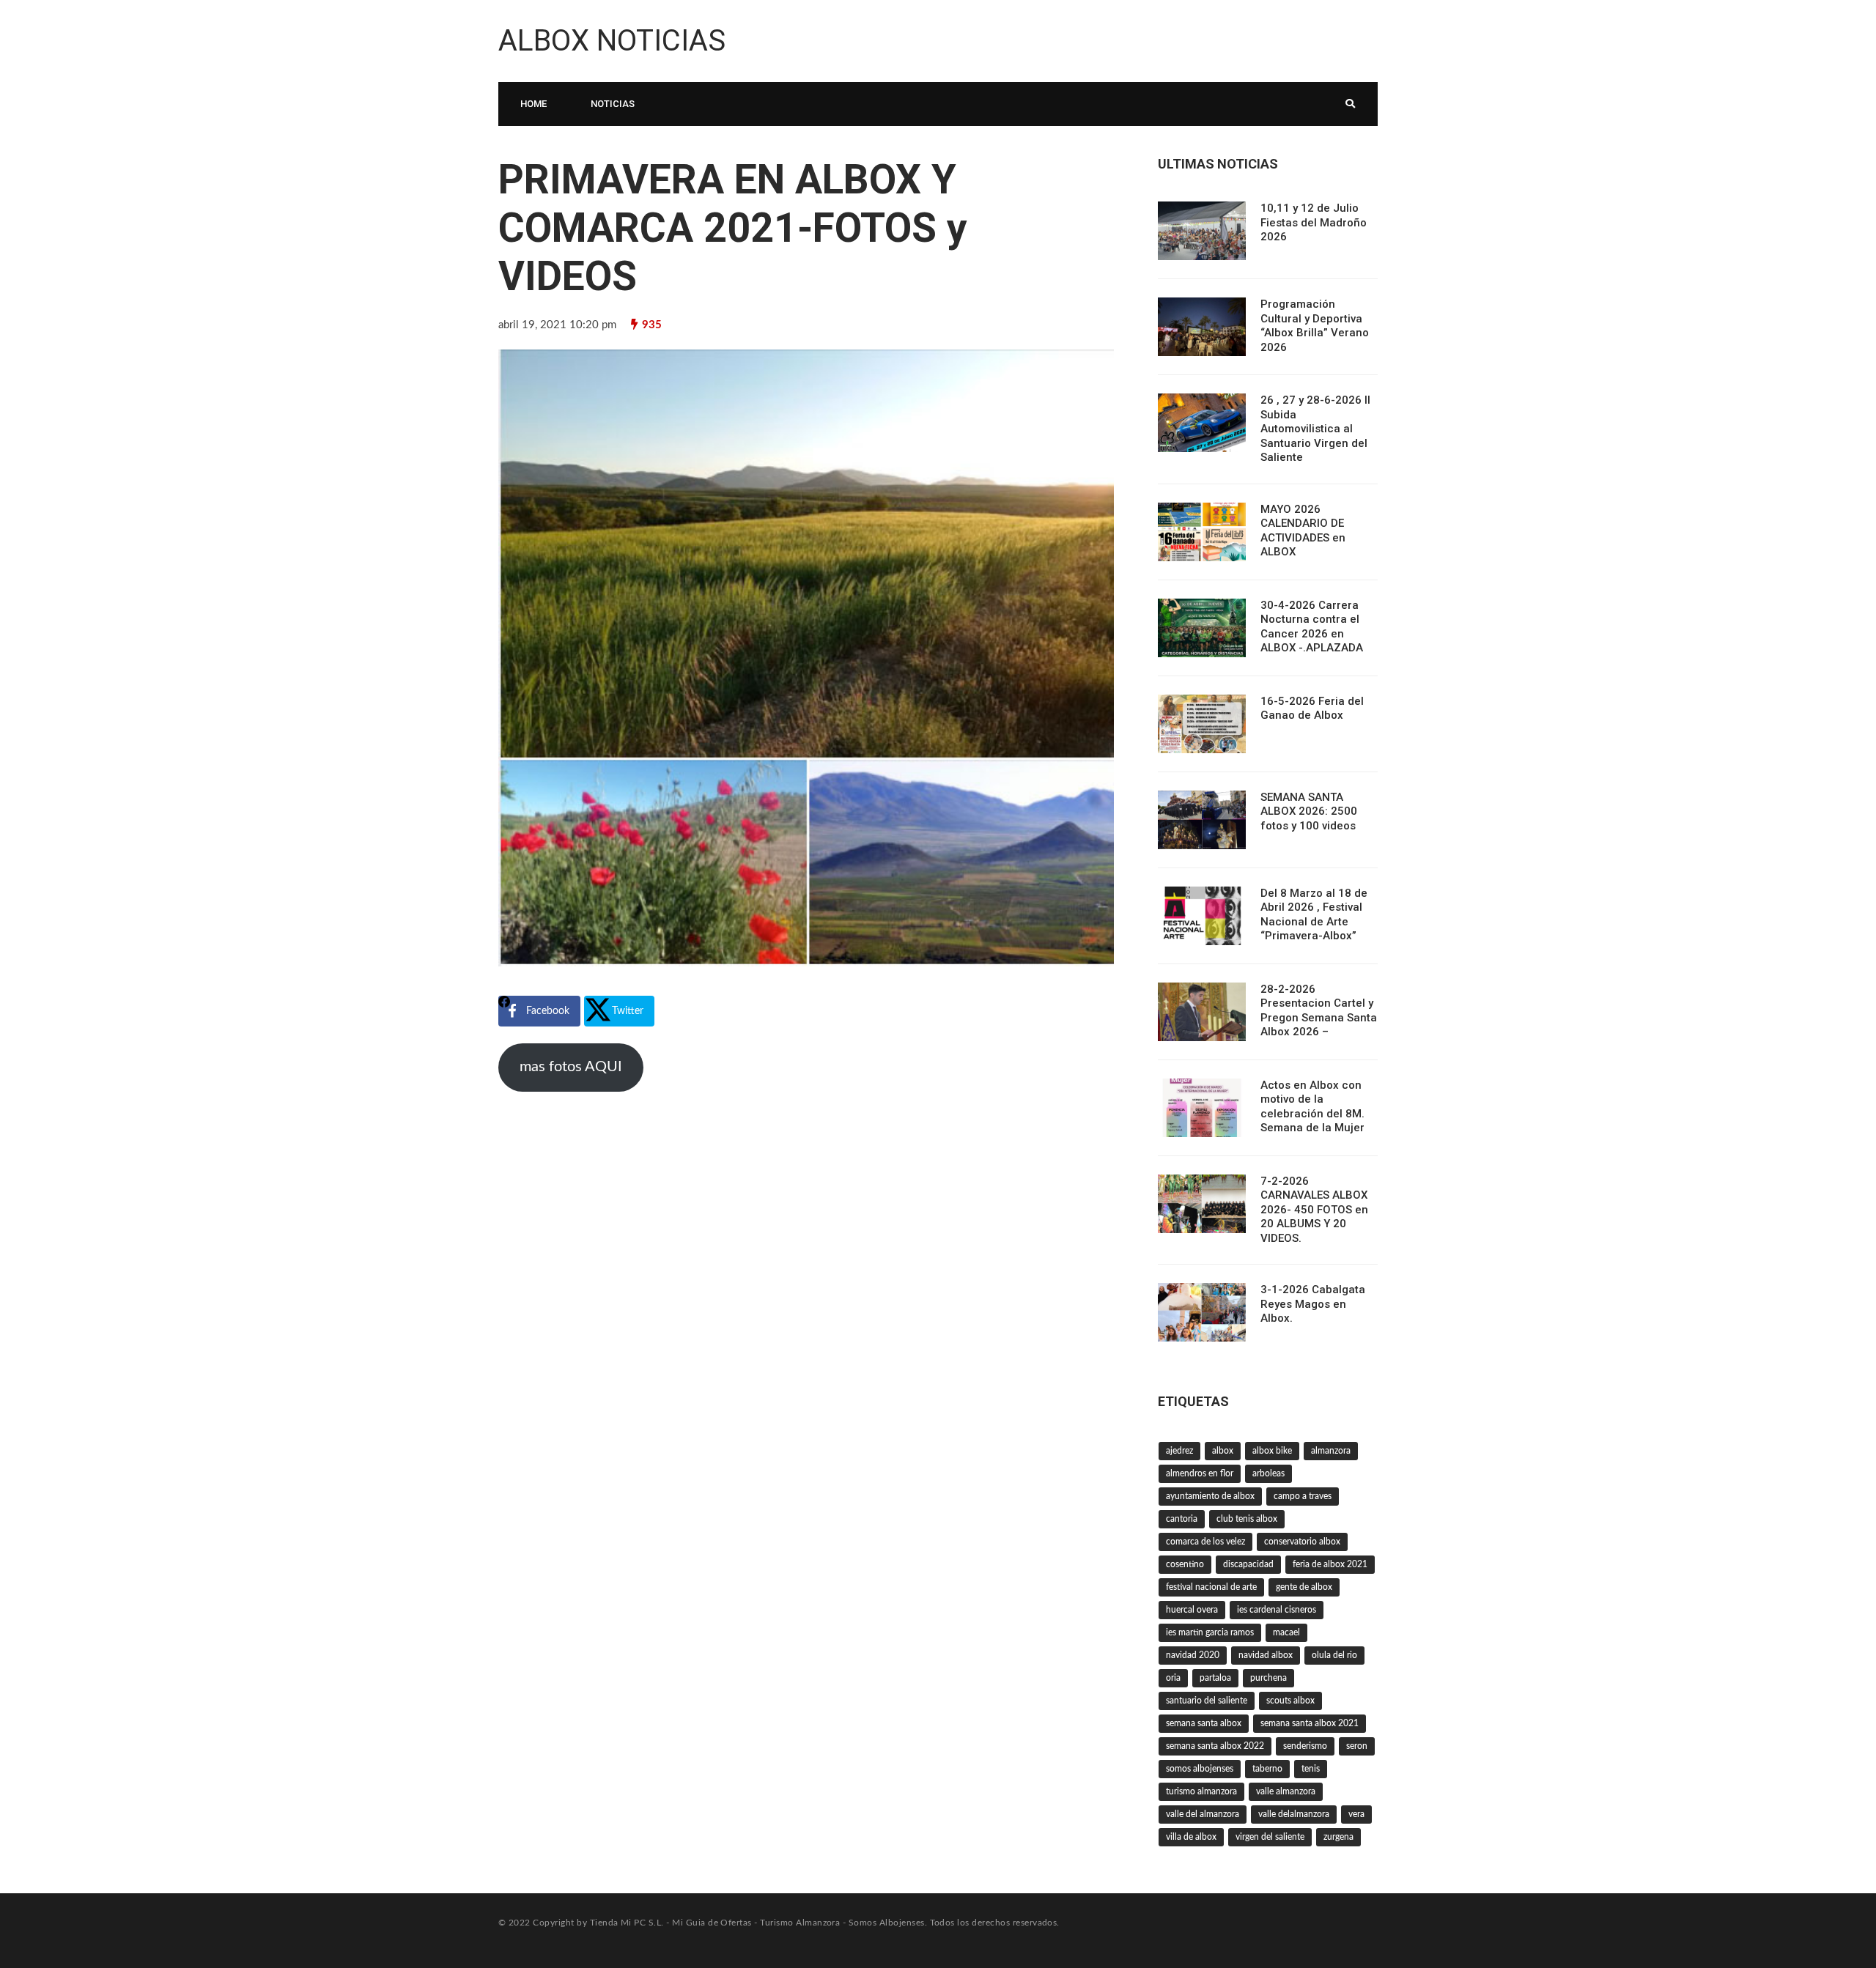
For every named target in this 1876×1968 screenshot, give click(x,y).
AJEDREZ (1179, 1451)
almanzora (1331, 1451)
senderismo (1305, 1746)
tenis (1311, 1769)
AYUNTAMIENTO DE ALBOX (1210, 1496)
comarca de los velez (1205, 1542)
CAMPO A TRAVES (1303, 1496)
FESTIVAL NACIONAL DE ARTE (1211, 1587)
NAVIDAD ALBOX (1266, 1655)
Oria (1173, 1678)
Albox (1223, 1451)
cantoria (1182, 1519)
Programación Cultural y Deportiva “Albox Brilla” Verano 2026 (1315, 326)
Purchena (1268, 1678)
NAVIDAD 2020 (1193, 1655)
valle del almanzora (1203, 1814)
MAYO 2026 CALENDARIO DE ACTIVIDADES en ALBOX (1303, 531)
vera (1356, 1814)
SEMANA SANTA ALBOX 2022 (1215, 1746)
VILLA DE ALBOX (1191, 1837)
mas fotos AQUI (571, 1067)
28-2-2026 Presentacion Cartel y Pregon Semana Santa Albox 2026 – (1319, 1011)
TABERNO (1267, 1769)
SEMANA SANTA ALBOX (1204, 1723)
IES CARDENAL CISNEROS (1277, 1610)
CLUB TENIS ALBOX (1247, 1519)
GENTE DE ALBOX (1304, 1587)
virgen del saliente (1270, 1837)
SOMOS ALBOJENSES (1200, 1769)
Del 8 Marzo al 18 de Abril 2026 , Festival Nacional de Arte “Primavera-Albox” (1314, 915)
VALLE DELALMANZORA (1294, 1814)
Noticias (613, 104)
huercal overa (1192, 1610)
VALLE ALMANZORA (1286, 1791)
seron (1357, 1746)
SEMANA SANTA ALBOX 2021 (1310, 1723)
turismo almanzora (1201, 1791)
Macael (1286, 1632)
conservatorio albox (1302, 1542)
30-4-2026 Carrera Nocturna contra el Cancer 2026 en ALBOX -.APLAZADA (1312, 627)
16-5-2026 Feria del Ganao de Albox (1312, 709)
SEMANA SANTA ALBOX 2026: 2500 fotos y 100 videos (1309, 811)
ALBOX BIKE (1272, 1451)
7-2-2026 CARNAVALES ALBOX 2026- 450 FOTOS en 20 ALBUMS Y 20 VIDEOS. (1314, 1210)
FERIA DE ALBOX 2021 (1330, 1564)
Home (533, 104)
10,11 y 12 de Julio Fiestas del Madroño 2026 (1314, 222)
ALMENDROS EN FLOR (1200, 1473)
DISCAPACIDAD (1248, 1564)
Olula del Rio (1334, 1655)
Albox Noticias (612, 41)
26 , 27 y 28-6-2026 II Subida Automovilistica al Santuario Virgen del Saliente (1315, 429)
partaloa (1215, 1678)
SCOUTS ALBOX (1290, 1701)
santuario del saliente (1207, 1701)
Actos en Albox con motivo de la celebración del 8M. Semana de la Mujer (1312, 1107)
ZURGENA (1338, 1837)
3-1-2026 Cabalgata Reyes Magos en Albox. (1313, 1304)
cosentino (1185, 1564)
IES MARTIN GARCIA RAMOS (1210, 1632)
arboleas (1268, 1473)
